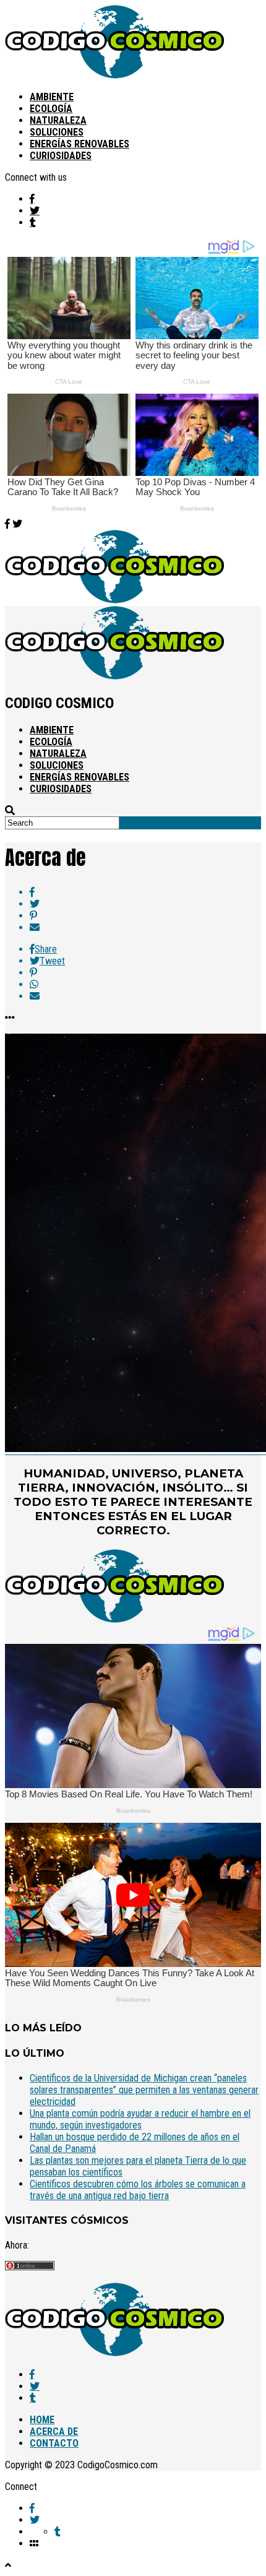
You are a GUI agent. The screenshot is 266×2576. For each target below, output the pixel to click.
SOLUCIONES (57, 132)
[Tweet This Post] (145, 904)
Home (42, 2420)
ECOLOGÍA (51, 109)
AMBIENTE (52, 97)
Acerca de (54, 2431)
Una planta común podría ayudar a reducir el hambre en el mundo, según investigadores (140, 2119)
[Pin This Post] (145, 916)
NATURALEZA (58, 120)
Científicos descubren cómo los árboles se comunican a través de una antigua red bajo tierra (138, 2190)
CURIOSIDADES (61, 156)
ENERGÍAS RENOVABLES (79, 144)
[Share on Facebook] (145, 892)
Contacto (54, 2443)
